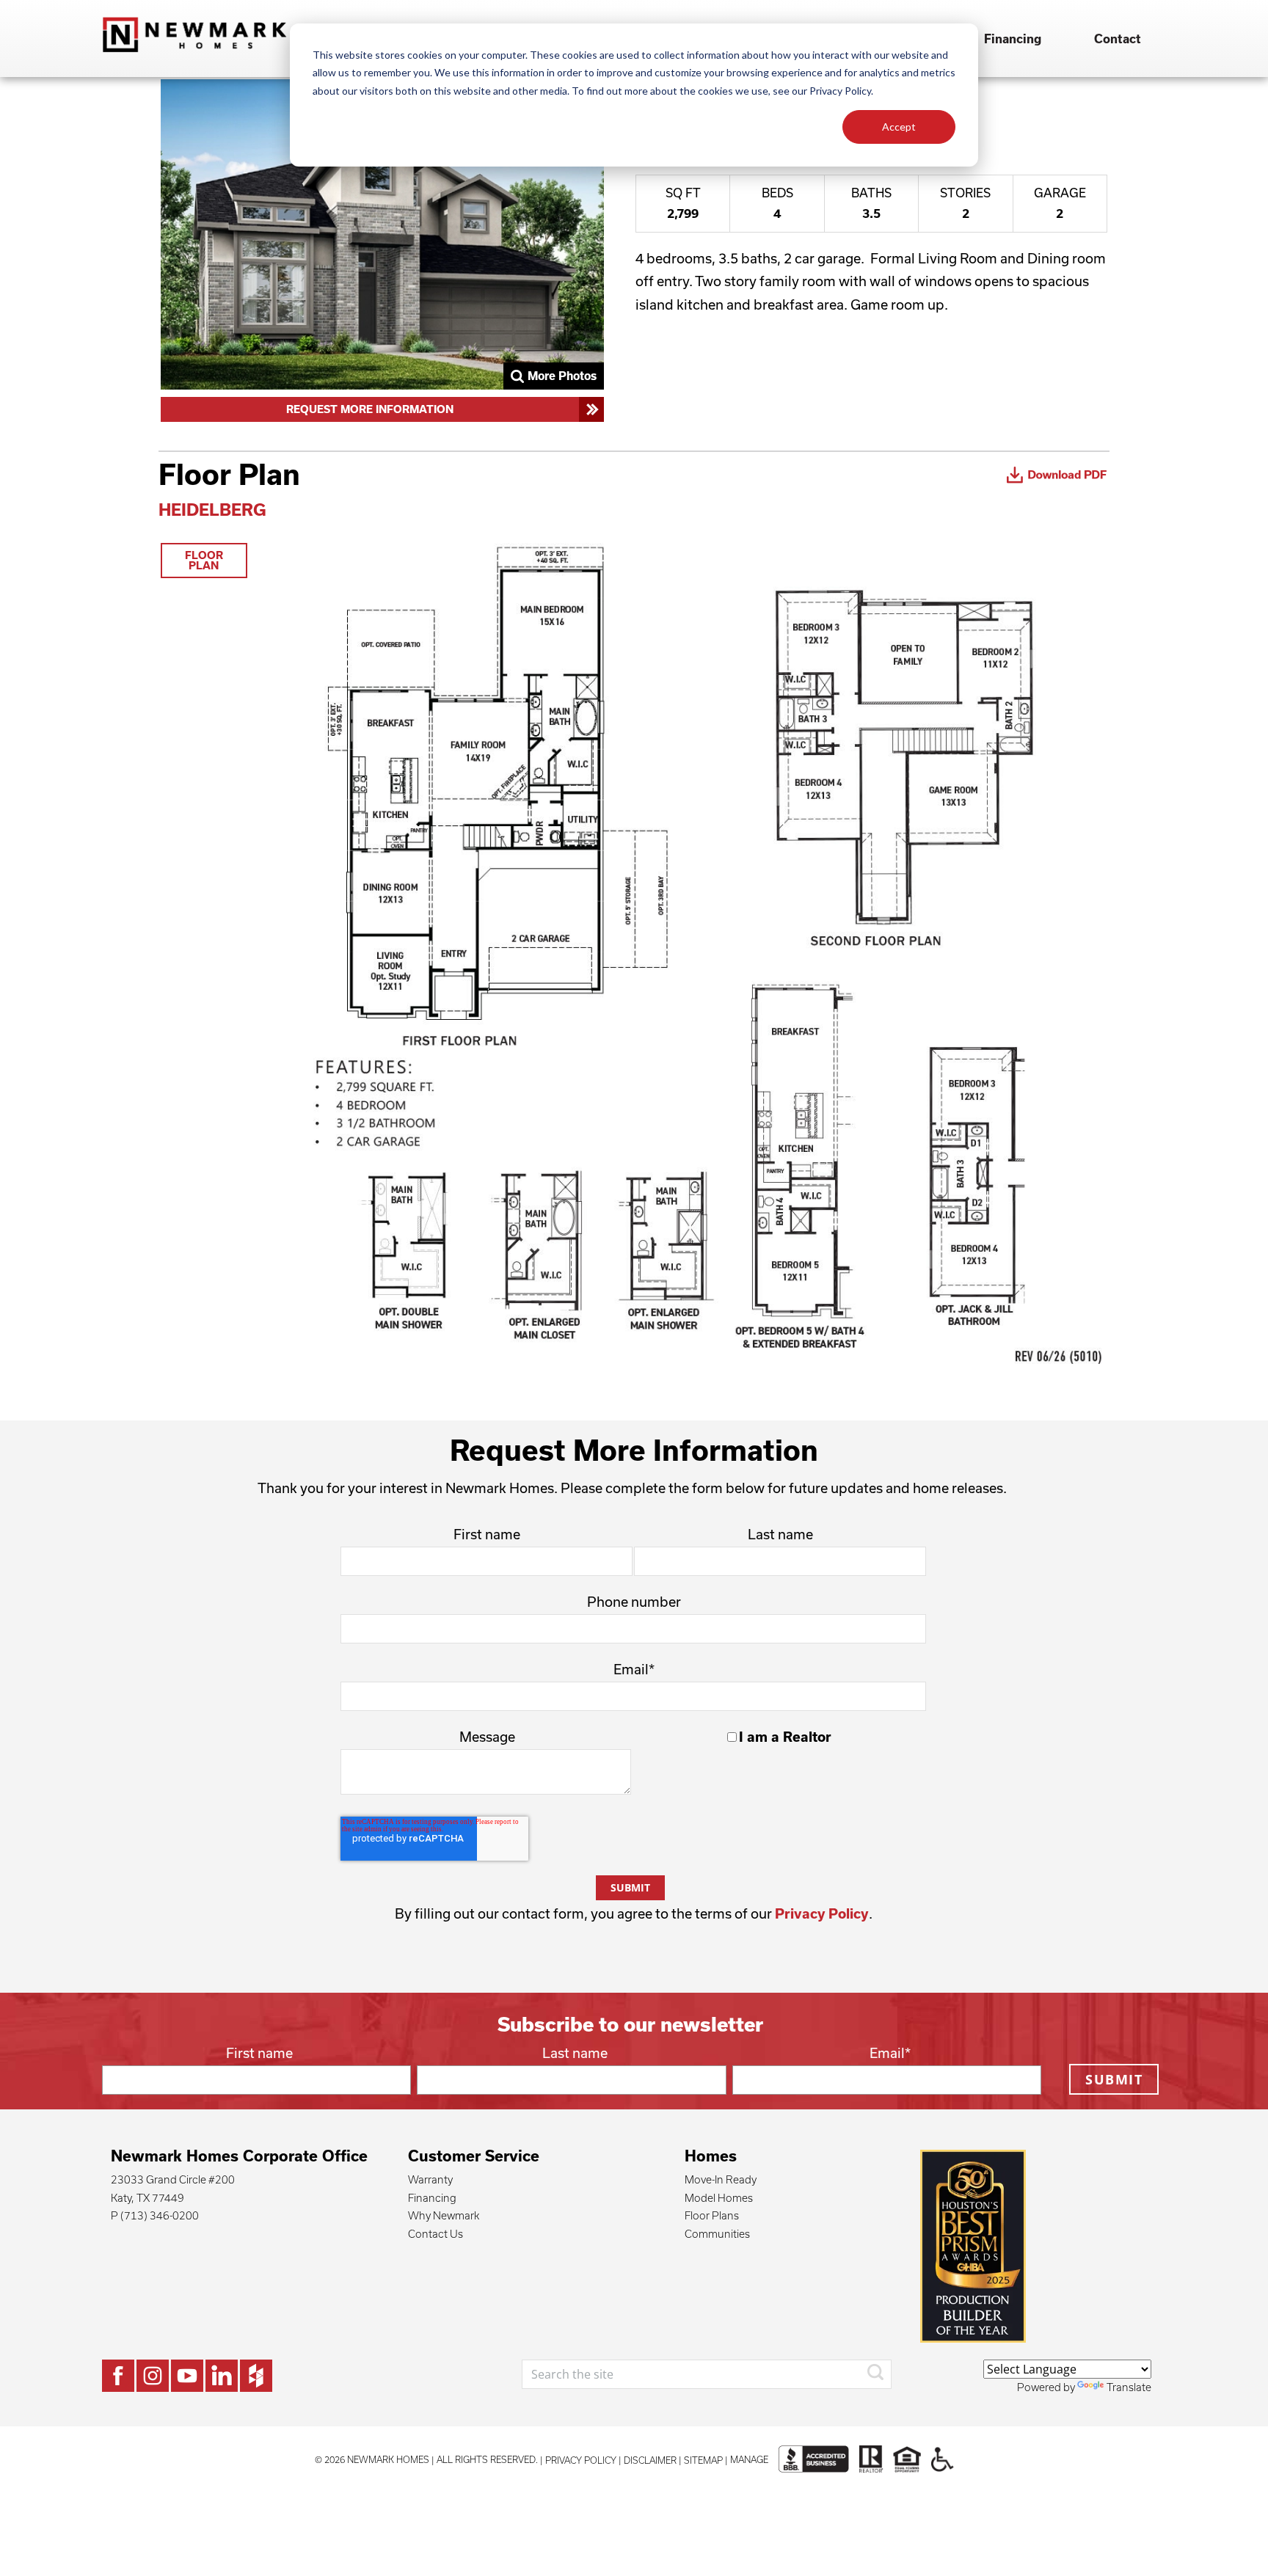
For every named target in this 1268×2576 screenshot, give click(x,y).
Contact (1118, 39)
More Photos (562, 376)
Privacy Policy (822, 1913)
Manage (749, 2459)
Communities (717, 2234)
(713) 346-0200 (160, 2215)
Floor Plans (712, 2215)
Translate (1129, 2387)
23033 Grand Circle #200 (173, 2179)
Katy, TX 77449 (147, 2198)
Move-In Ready (721, 2179)
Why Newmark (444, 2215)
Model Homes (719, 2198)
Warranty (430, 2179)
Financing (1013, 39)
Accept (899, 127)
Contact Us (436, 2234)
